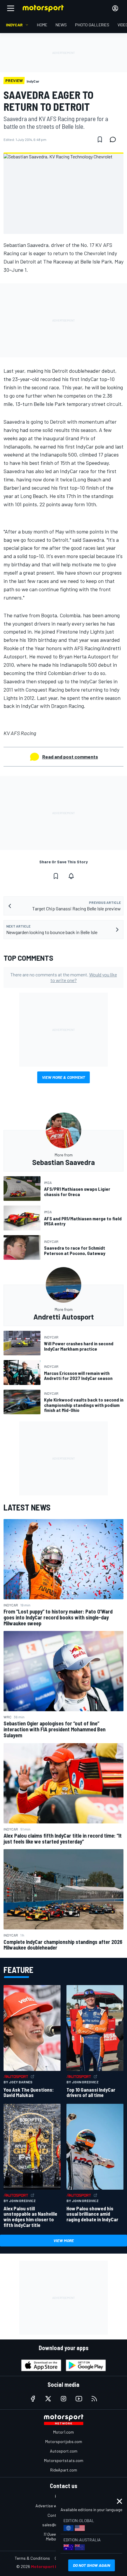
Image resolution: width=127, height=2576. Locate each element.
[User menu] (115, 8)
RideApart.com (64, 2470)
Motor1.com (63, 2432)
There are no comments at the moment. (64, 977)
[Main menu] (11, 8)
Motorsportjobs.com (64, 2441)
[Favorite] (100, 139)
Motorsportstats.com (64, 2460)
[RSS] (94, 2399)
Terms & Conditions (32, 2558)
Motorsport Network (52, 2566)
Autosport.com (64, 2451)
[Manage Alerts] (71, 876)
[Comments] (115, 139)
